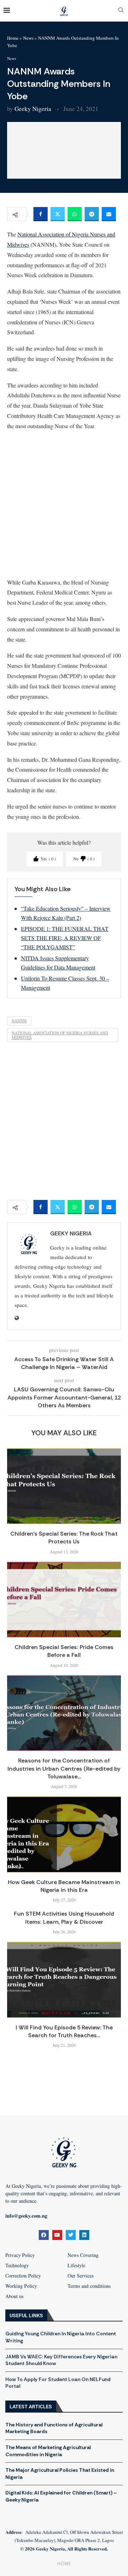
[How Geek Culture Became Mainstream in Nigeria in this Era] (64, 1834)
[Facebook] (44, 2235)
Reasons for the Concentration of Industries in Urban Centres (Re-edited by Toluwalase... (64, 1768)
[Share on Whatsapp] (75, 214)
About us (14, 2296)
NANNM (19, 1021)
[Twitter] (71, 2235)
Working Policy (21, 2286)
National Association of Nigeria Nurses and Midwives (60, 1035)
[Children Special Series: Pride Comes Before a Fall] (64, 1600)
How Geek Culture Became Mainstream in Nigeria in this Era (64, 1886)
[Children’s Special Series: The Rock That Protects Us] (64, 1486)
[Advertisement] (64, 504)
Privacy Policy (20, 2255)
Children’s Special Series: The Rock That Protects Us (64, 1538)
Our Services (81, 2276)
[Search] (121, 11)
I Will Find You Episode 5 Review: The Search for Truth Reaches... (64, 2031)
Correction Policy (23, 2276)
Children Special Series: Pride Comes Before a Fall (64, 1651)
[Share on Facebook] (41, 214)
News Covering (83, 2255)
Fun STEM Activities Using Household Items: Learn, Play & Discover (64, 1918)
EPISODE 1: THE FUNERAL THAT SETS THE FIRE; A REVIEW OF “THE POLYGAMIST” (65, 938)
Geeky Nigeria (33, 109)
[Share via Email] (109, 214)
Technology (17, 2265)
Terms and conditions (89, 2286)
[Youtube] (57, 2235)
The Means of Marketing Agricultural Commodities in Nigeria (48, 2451)
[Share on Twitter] (58, 214)
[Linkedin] (84, 2235)
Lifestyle (76, 2265)
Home (13, 38)
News (28, 38)
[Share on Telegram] (92, 214)
